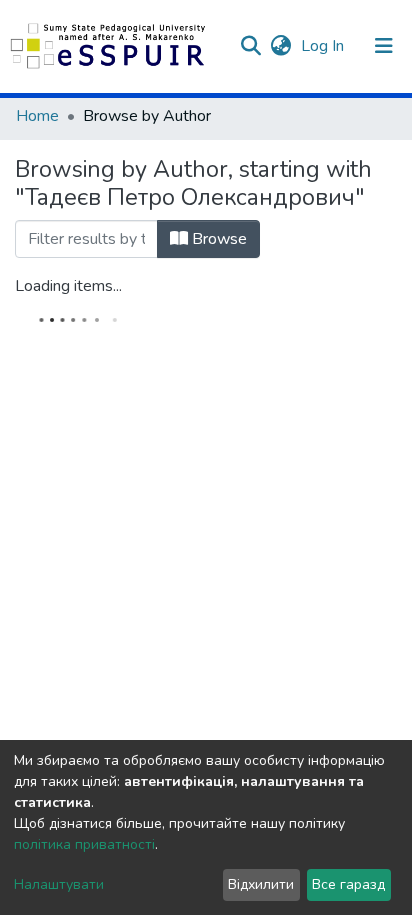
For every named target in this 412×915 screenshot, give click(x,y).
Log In (324, 46)
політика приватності (84, 844)
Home (37, 116)
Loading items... (68, 286)
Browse (217, 239)
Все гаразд (348, 884)
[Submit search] (250, 46)
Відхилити (261, 884)
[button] (280, 46)
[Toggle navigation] (384, 46)
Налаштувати (59, 884)
